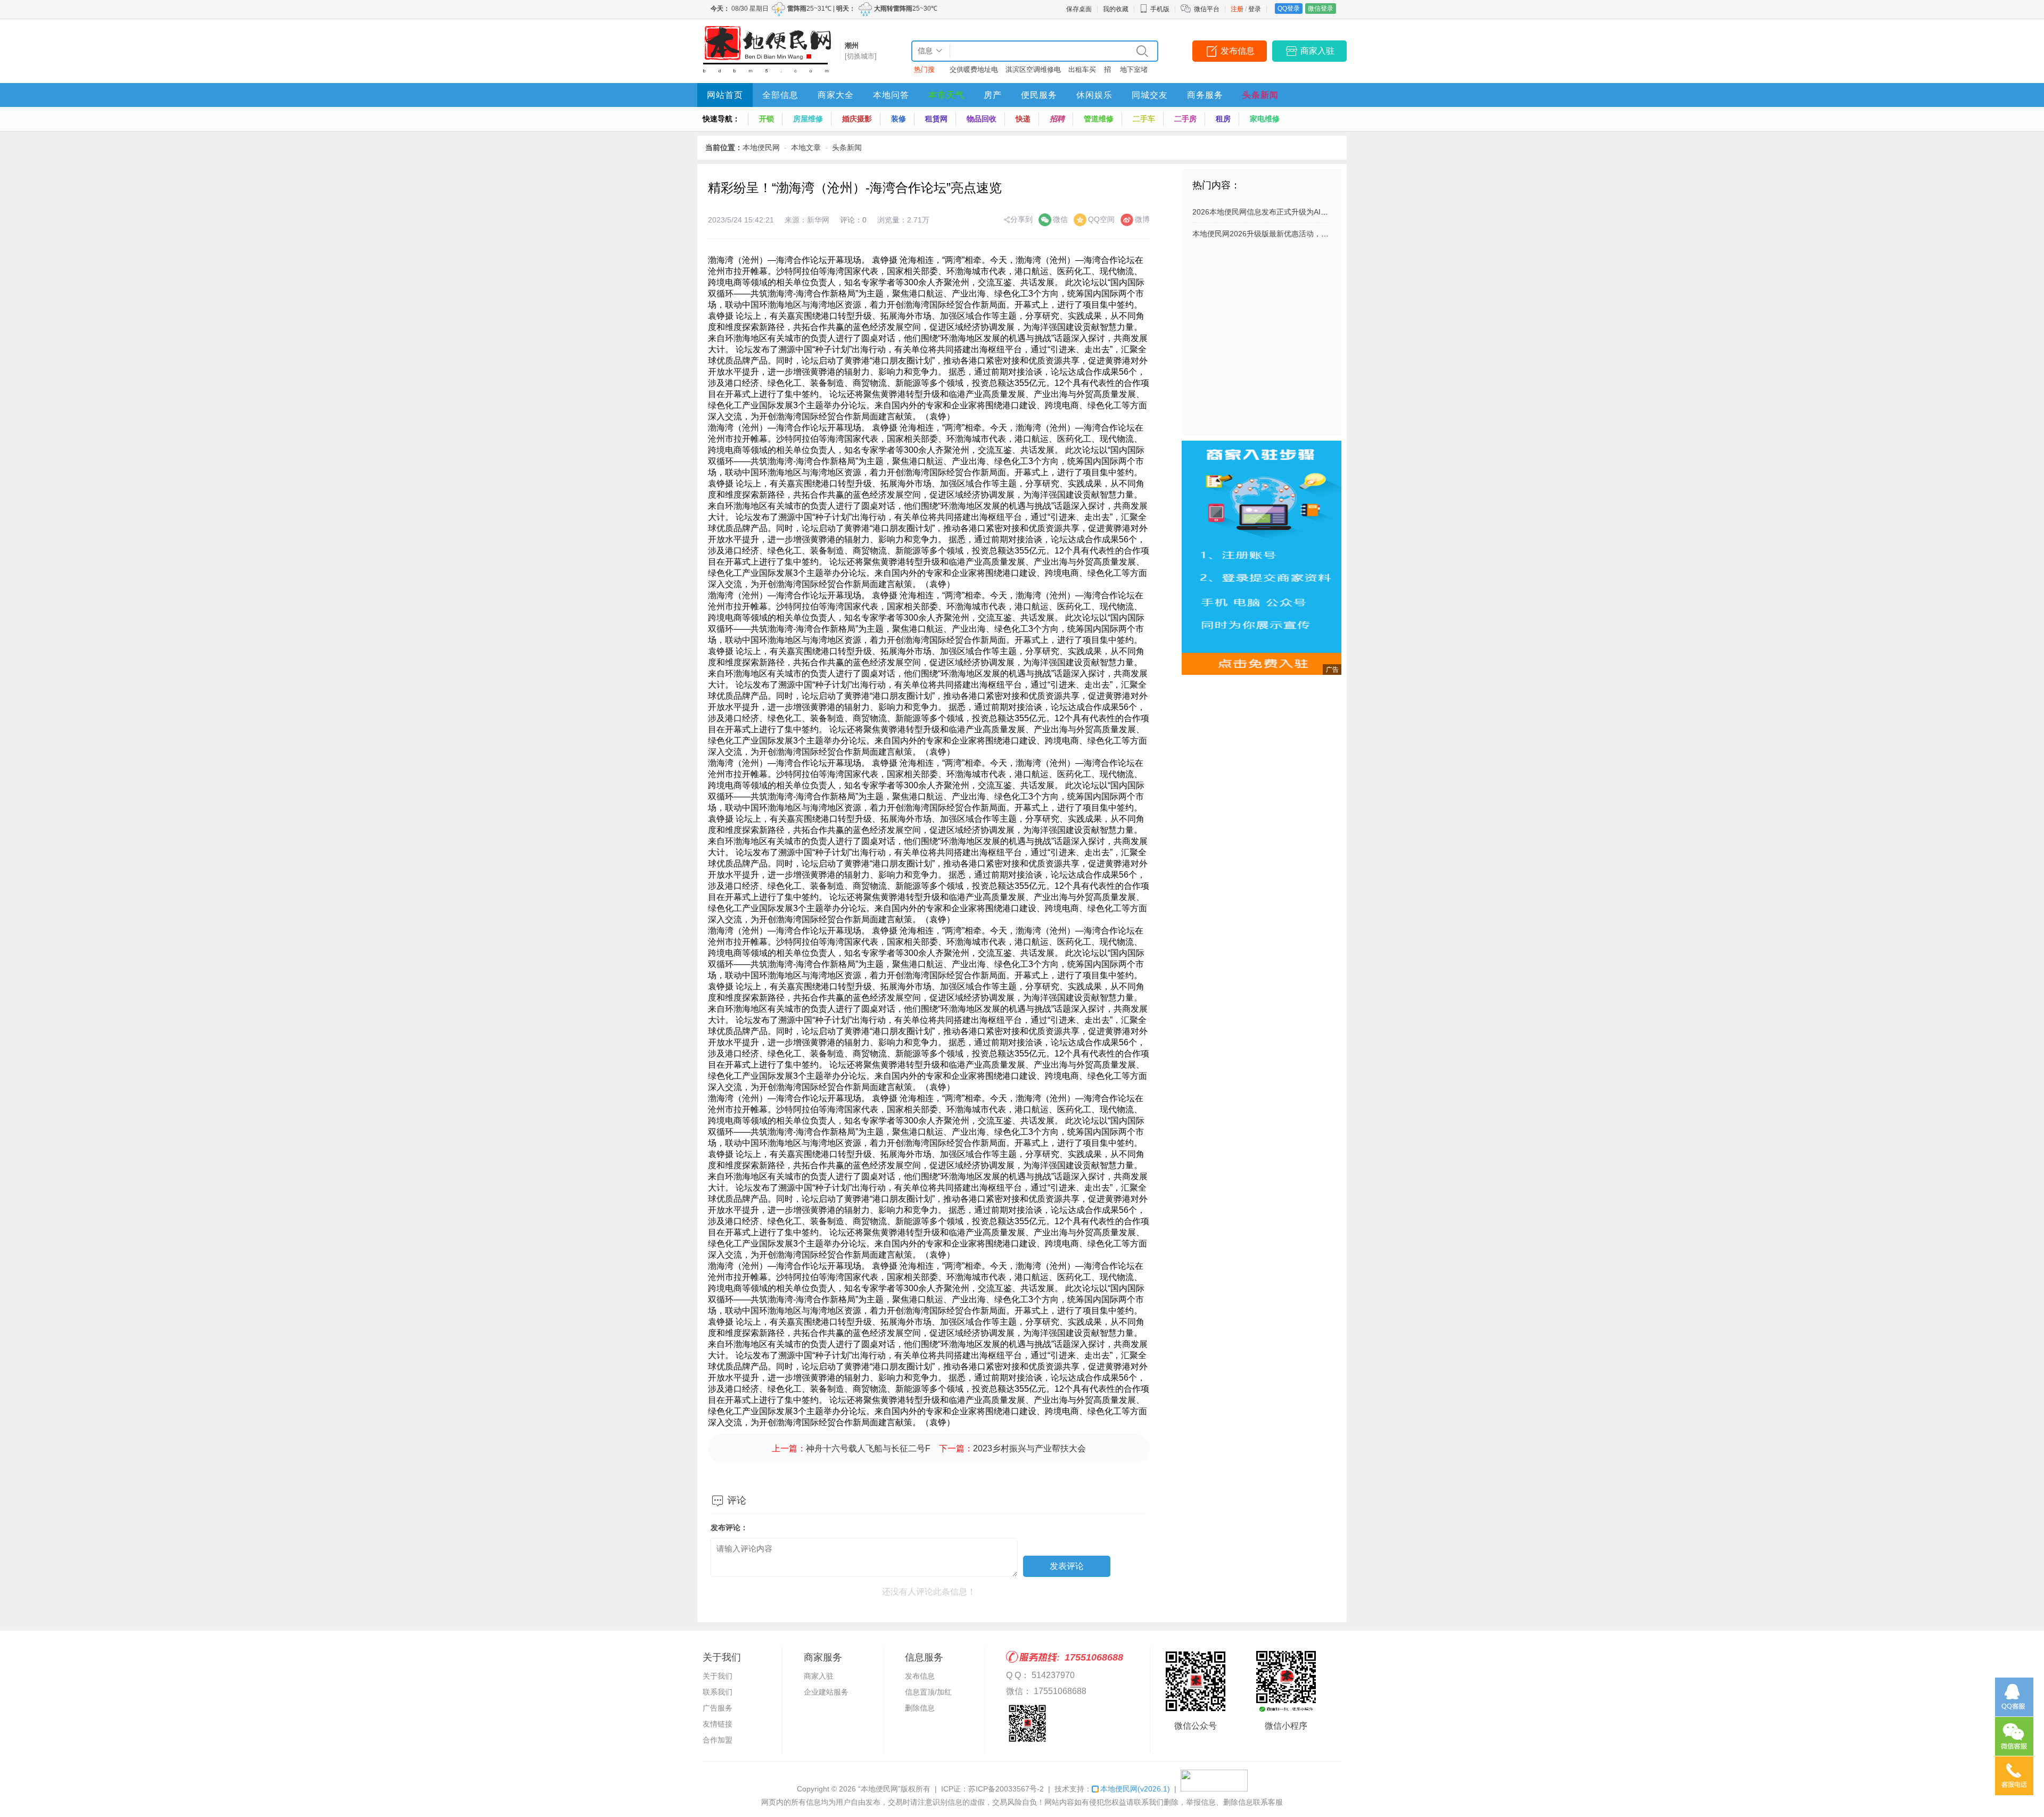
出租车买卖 (1082, 72)
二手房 (1185, 119)
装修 (899, 119)
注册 (1237, 9)
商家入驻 (1317, 51)
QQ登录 (1289, 9)
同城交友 (1150, 95)
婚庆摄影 (857, 119)
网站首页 (725, 95)
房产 (993, 95)
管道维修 (1099, 119)
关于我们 (718, 1676)
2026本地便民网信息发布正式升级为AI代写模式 (1271, 212)
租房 (1223, 119)
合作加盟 (718, 1740)
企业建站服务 (826, 1692)
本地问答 (891, 95)
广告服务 (718, 1708)
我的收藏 (1116, 9)
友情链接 (718, 1724)
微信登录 (1321, 9)
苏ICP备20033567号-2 (1006, 1789)
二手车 (1144, 119)
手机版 (1160, 9)
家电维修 (1265, 119)
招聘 (1107, 72)
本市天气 (946, 95)
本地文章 (806, 147)
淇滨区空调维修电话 (1033, 72)
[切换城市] (861, 56)
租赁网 (936, 119)
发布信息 (1238, 51)
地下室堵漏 (1134, 72)
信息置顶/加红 (928, 1692)
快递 (1023, 119)
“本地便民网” (879, 1789)
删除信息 (920, 1708)
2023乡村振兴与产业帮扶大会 (1029, 1448)
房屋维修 (808, 119)
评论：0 (853, 220)
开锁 (767, 119)
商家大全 (836, 95)
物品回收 (982, 119)
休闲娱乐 (1094, 95)
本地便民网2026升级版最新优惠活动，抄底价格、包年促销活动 (1298, 234)
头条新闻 (1260, 95)
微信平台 (1207, 9)
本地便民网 (761, 147)
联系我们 (718, 1692)
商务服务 (1205, 95)
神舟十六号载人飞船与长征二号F (868, 1448)
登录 (1255, 9)
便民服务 (1039, 95)
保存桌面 (1079, 9)
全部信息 (780, 95)
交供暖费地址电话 (974, 72)
